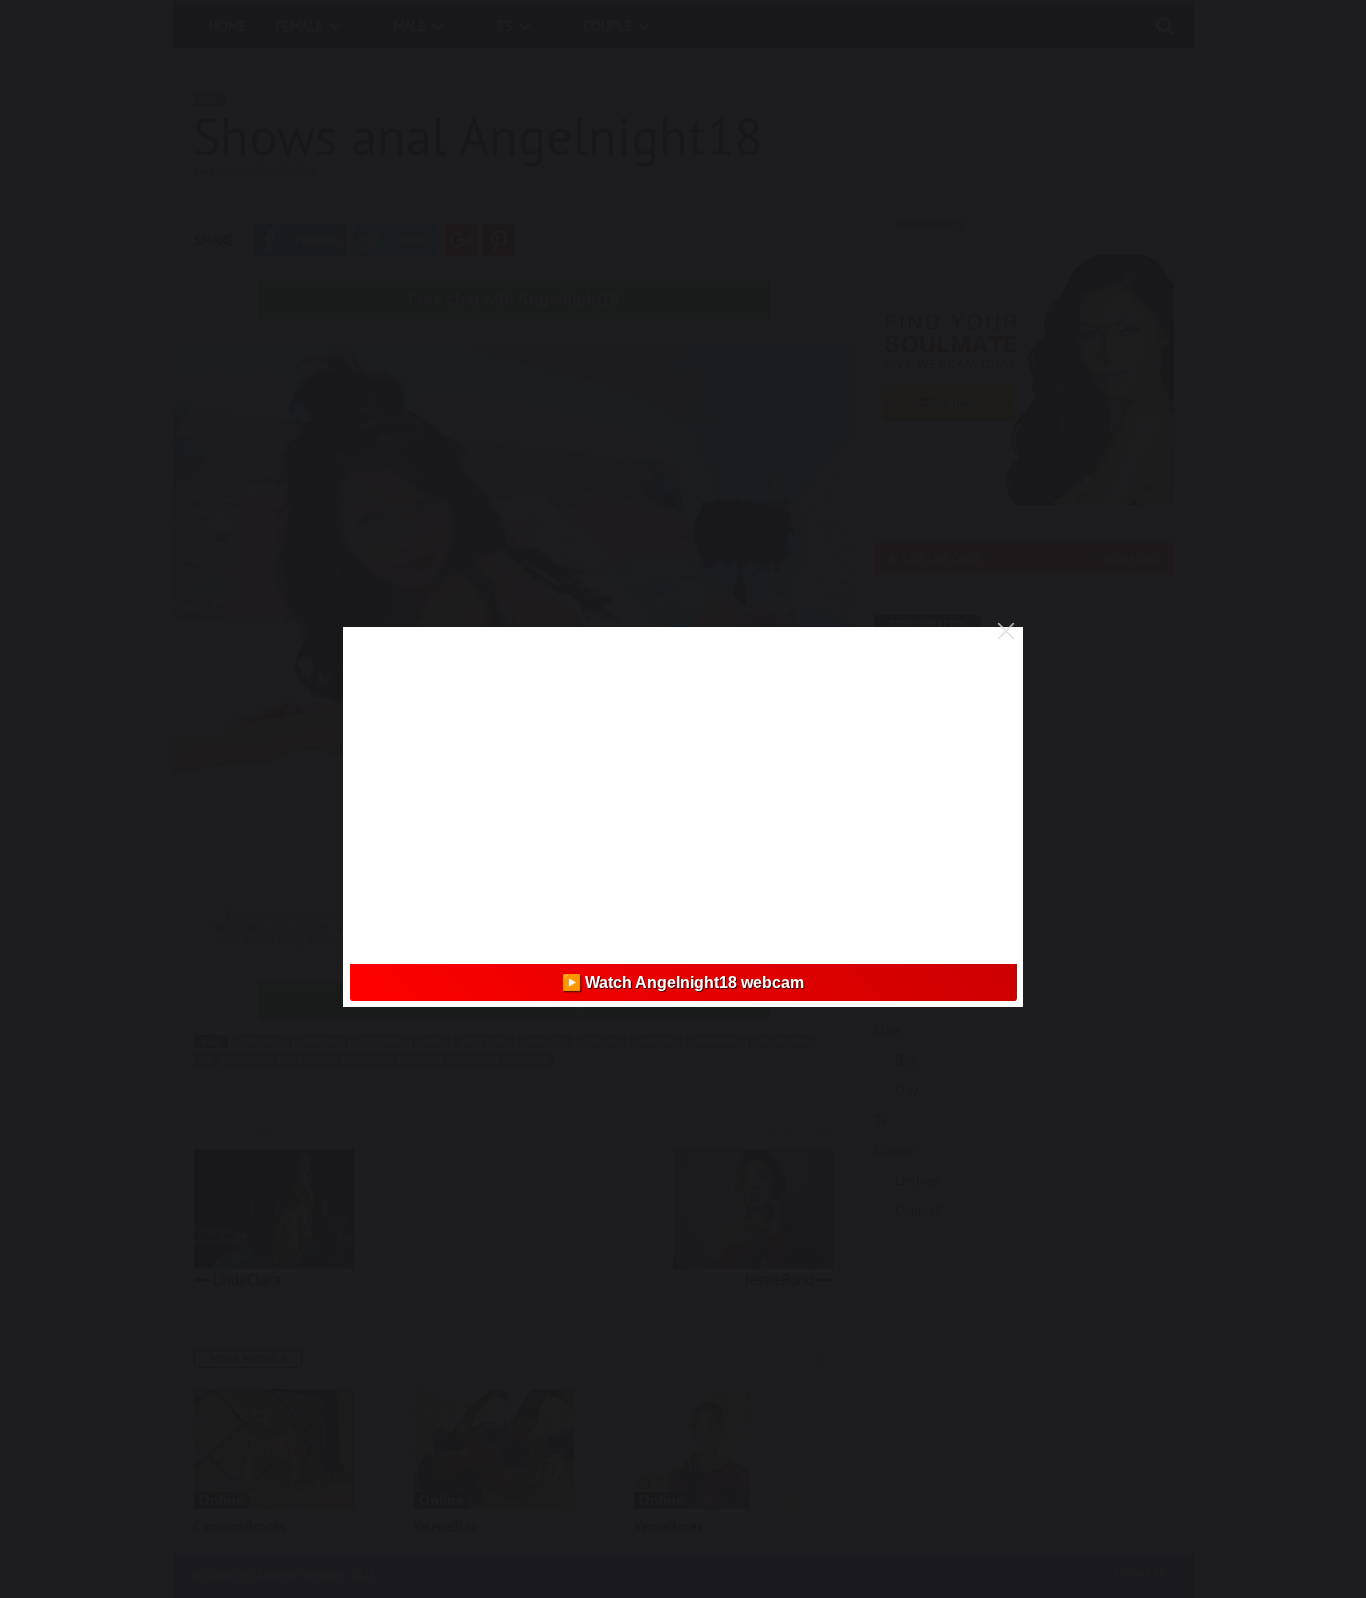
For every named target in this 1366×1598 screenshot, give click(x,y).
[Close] (1006, 631)
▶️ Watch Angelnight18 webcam (683, 982)
